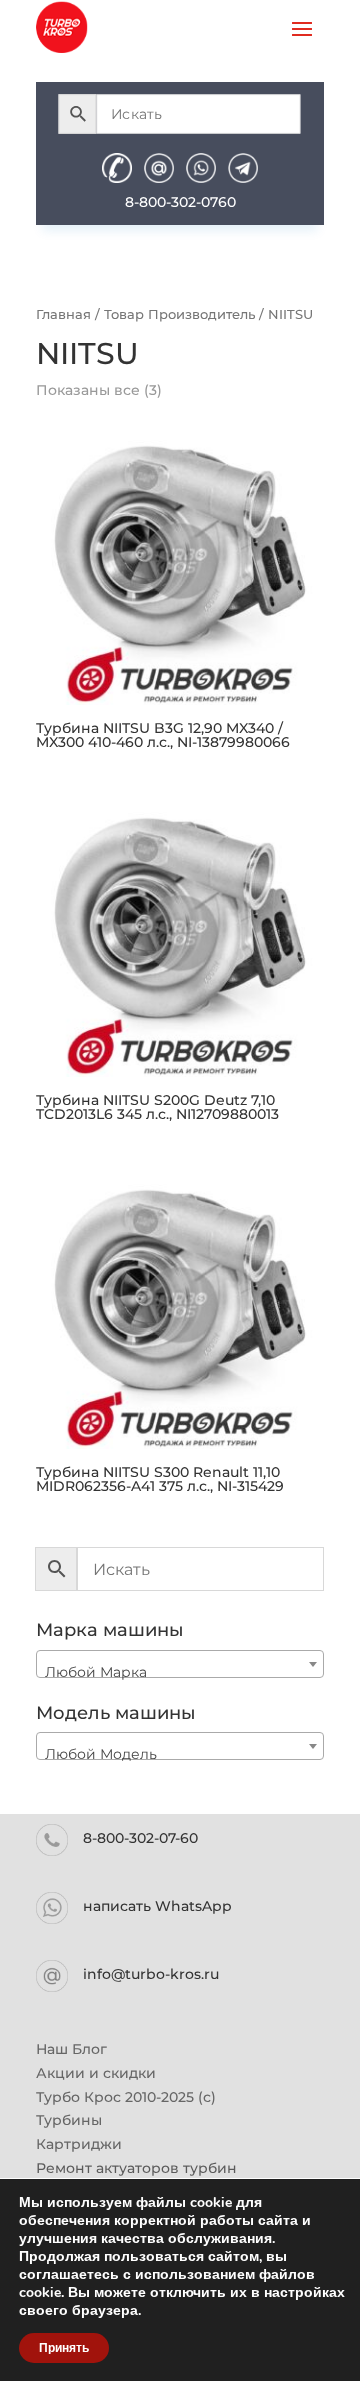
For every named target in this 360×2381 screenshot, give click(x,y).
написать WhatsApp (157, 1906)
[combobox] (180, 1664)
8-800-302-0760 (180, 202)
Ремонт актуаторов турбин (136, 2168)
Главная (63, 314)
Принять (64, 2348)
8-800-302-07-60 (140, 1838)
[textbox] (180, 1672)
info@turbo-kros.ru (151, 1974)
